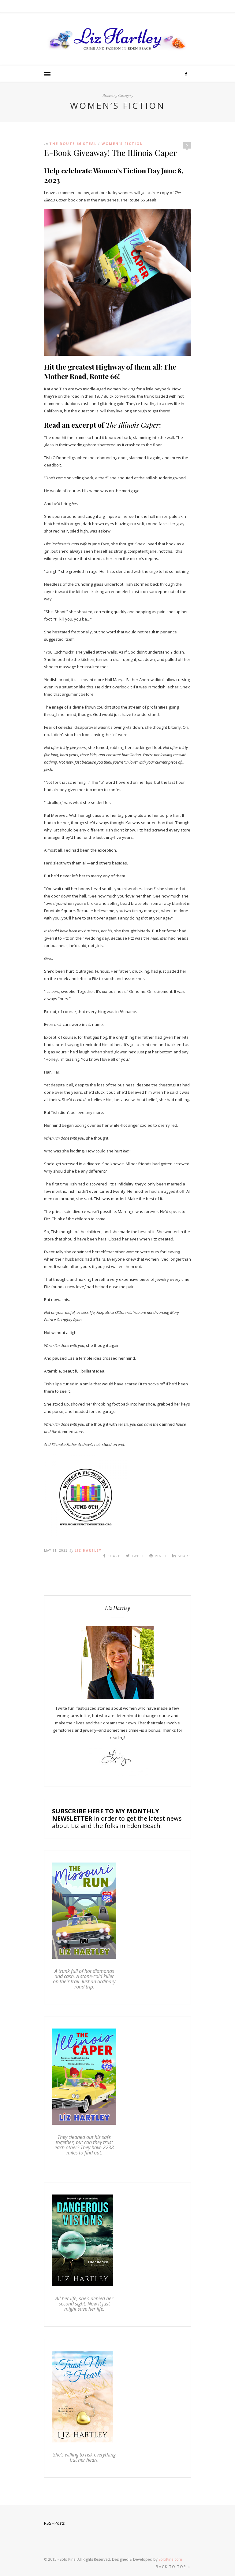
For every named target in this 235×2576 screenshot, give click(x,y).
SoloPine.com (170, 2559)
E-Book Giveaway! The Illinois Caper (110, 153)
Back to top (172, 2567)
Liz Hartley (88, 1550)
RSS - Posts (54, 2523)
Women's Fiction (122, 144)
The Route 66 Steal (73, 144)
